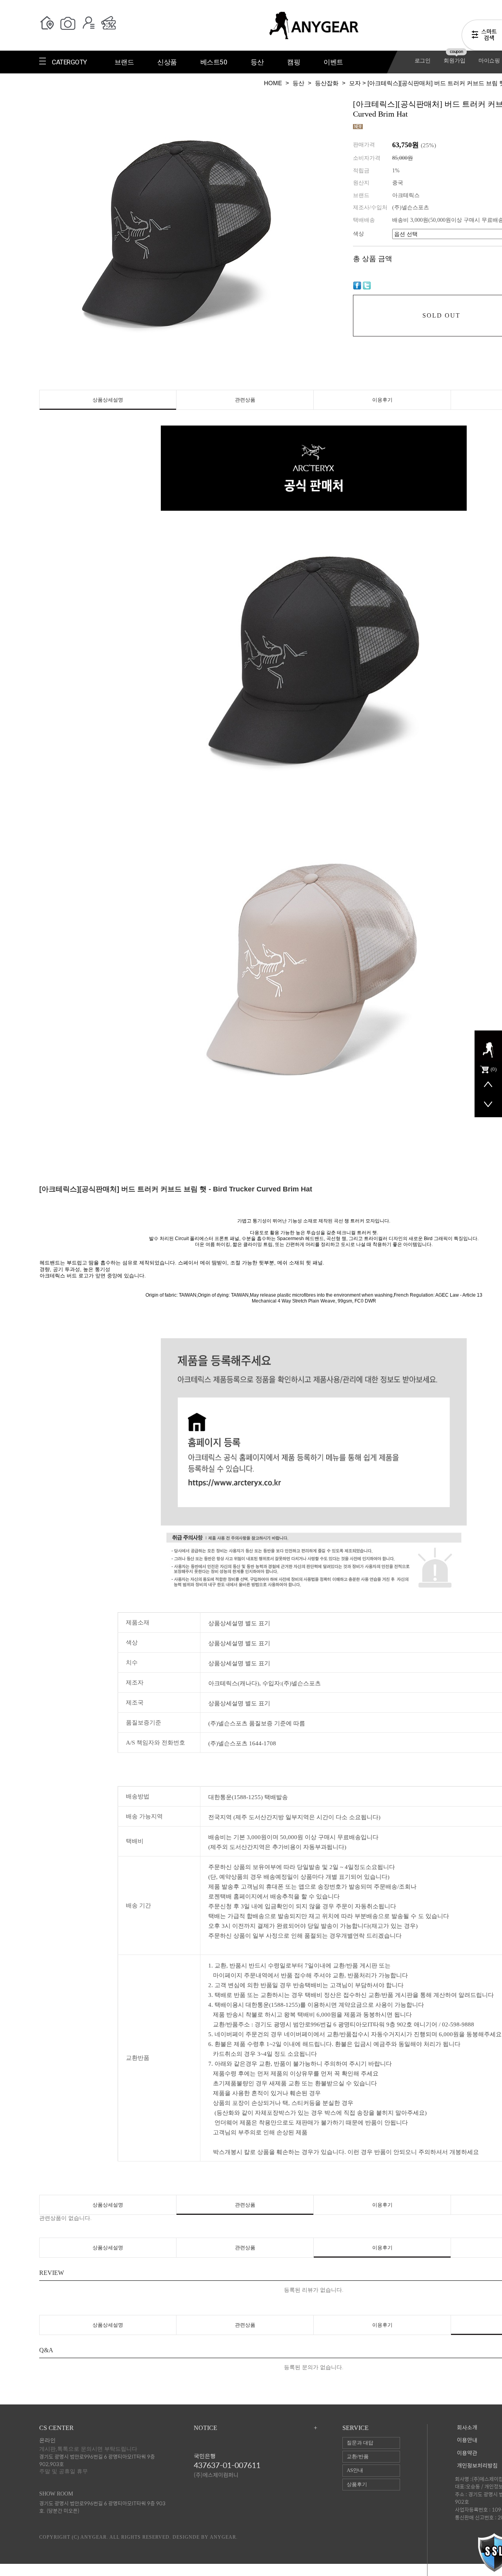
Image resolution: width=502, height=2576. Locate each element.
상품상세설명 (108, 400)
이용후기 (382, 400)
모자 (355, 83)
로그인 (423, 61)
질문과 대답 (360, 2443)
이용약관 (467, 2453)
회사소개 (467, 2428)
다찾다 (482, 37)
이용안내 (467, 2440)
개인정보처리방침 (477, 2466)
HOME (273, 83)
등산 (298, 83)
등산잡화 (327, 83)
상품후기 (357, 2484)
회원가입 (454, 61)
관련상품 (245, 400)
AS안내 (355, 2470)
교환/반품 (358, 2456)
